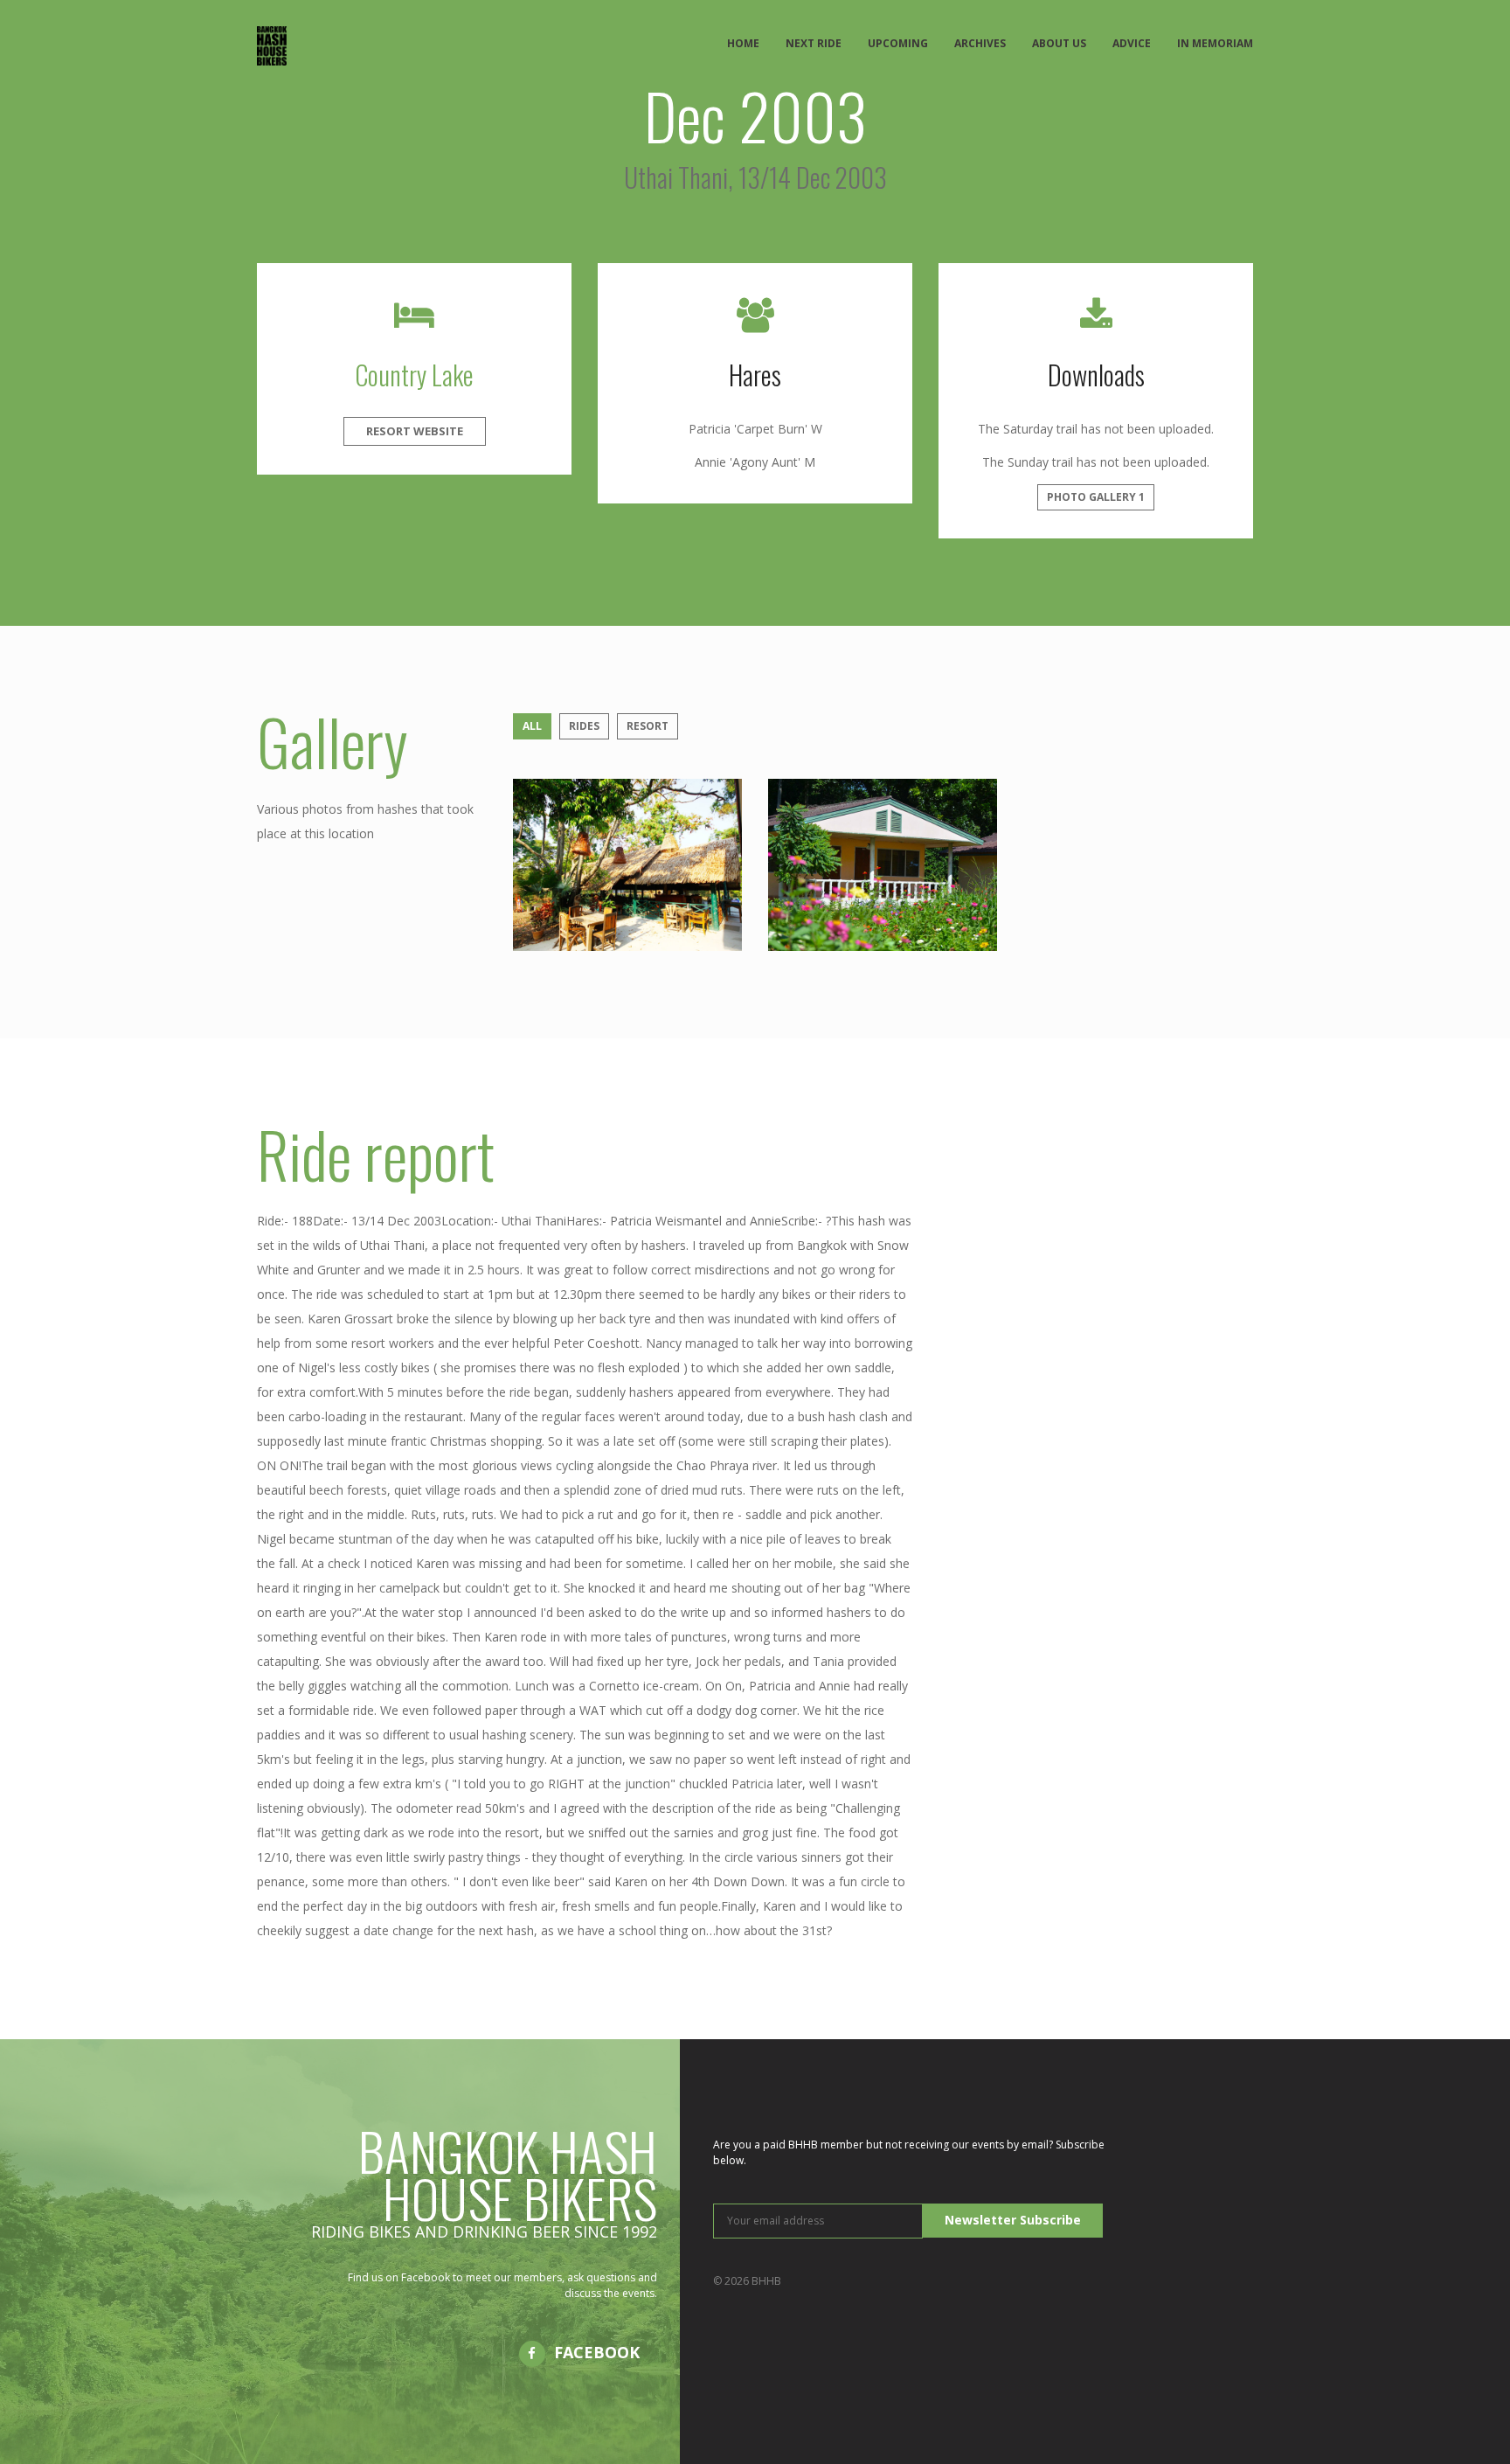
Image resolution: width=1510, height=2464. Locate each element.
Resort (648, 726)
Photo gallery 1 (1096, 497)
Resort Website (415, 431)
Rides (584, 726)
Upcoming (898, 43)
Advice (1132, 43)
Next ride (814, 43)
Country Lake (414, 375)
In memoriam (1215, 43)
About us (1059, 43)
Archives (980, 43)
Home (743, 43)
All (532, 726)
